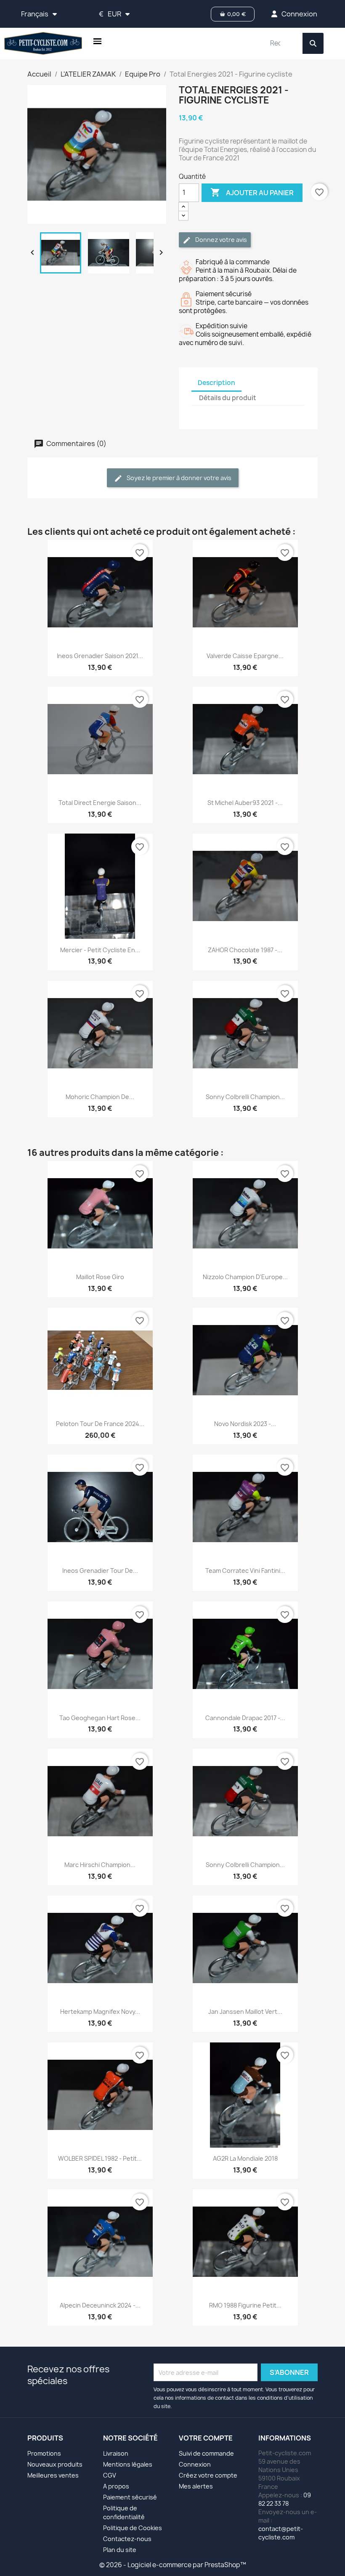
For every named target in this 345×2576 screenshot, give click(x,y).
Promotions (44, 2453)
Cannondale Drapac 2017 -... (245, 1718)
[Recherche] (313, 43)
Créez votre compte (208, 2475)
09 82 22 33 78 (285, 2499)
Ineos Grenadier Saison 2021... (100, 656)
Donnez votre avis (220, 240)
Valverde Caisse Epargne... (245, 656)
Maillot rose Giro (100, 1277)
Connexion (195, 2464)
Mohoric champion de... (100, 1097)
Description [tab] (216, 383)
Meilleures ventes (53, 2475)
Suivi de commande (206, 2453)
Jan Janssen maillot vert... (245, 2012)
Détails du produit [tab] (228, 398)
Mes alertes (196, 2486)
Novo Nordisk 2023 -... (245, 1424)
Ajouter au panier (252, 192)
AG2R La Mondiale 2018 (245, 2158)
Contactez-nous (127, 2539)
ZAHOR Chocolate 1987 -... (245, 950)
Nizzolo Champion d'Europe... (245, 1277)
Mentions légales (128, 2464)
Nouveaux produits (55, 2464)
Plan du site (120, 2550)
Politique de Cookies (133, 2528)
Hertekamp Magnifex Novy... (100, 2012)
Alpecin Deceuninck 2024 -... (100, 2305)
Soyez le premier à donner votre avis (178, 478)
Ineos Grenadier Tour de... (100, 1571)
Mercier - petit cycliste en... (100, 950)
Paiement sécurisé (130, 2497)
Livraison (116, 2453)
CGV (110, 2475)
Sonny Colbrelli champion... (245, 1097)
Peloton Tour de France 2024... (100, 1424)
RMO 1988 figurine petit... (245, 2305)
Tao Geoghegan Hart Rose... (100, 1718)
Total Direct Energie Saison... (100, 803)
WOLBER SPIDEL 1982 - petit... (100, 2158)
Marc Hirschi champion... (100, 1865)
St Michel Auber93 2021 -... (245, 803)
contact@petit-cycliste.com (281, 2533)
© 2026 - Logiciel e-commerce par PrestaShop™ (173, 2565)
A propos (116, 2486)
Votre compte (206, 2438)
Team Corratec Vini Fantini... (245, 1571)
